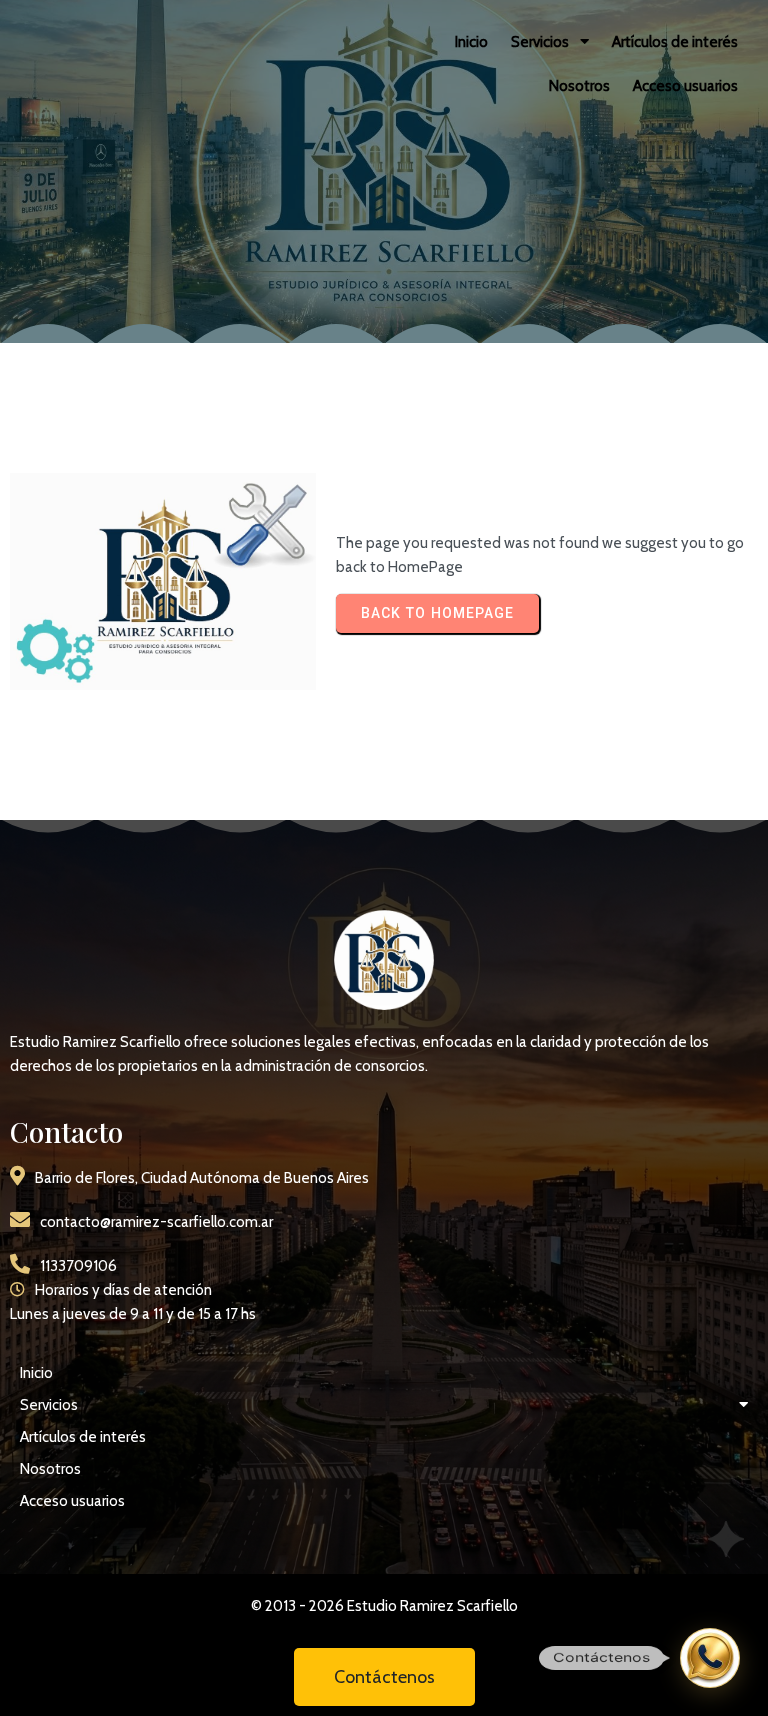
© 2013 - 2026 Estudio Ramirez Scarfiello (384, 1606)
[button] (710, 1658)
